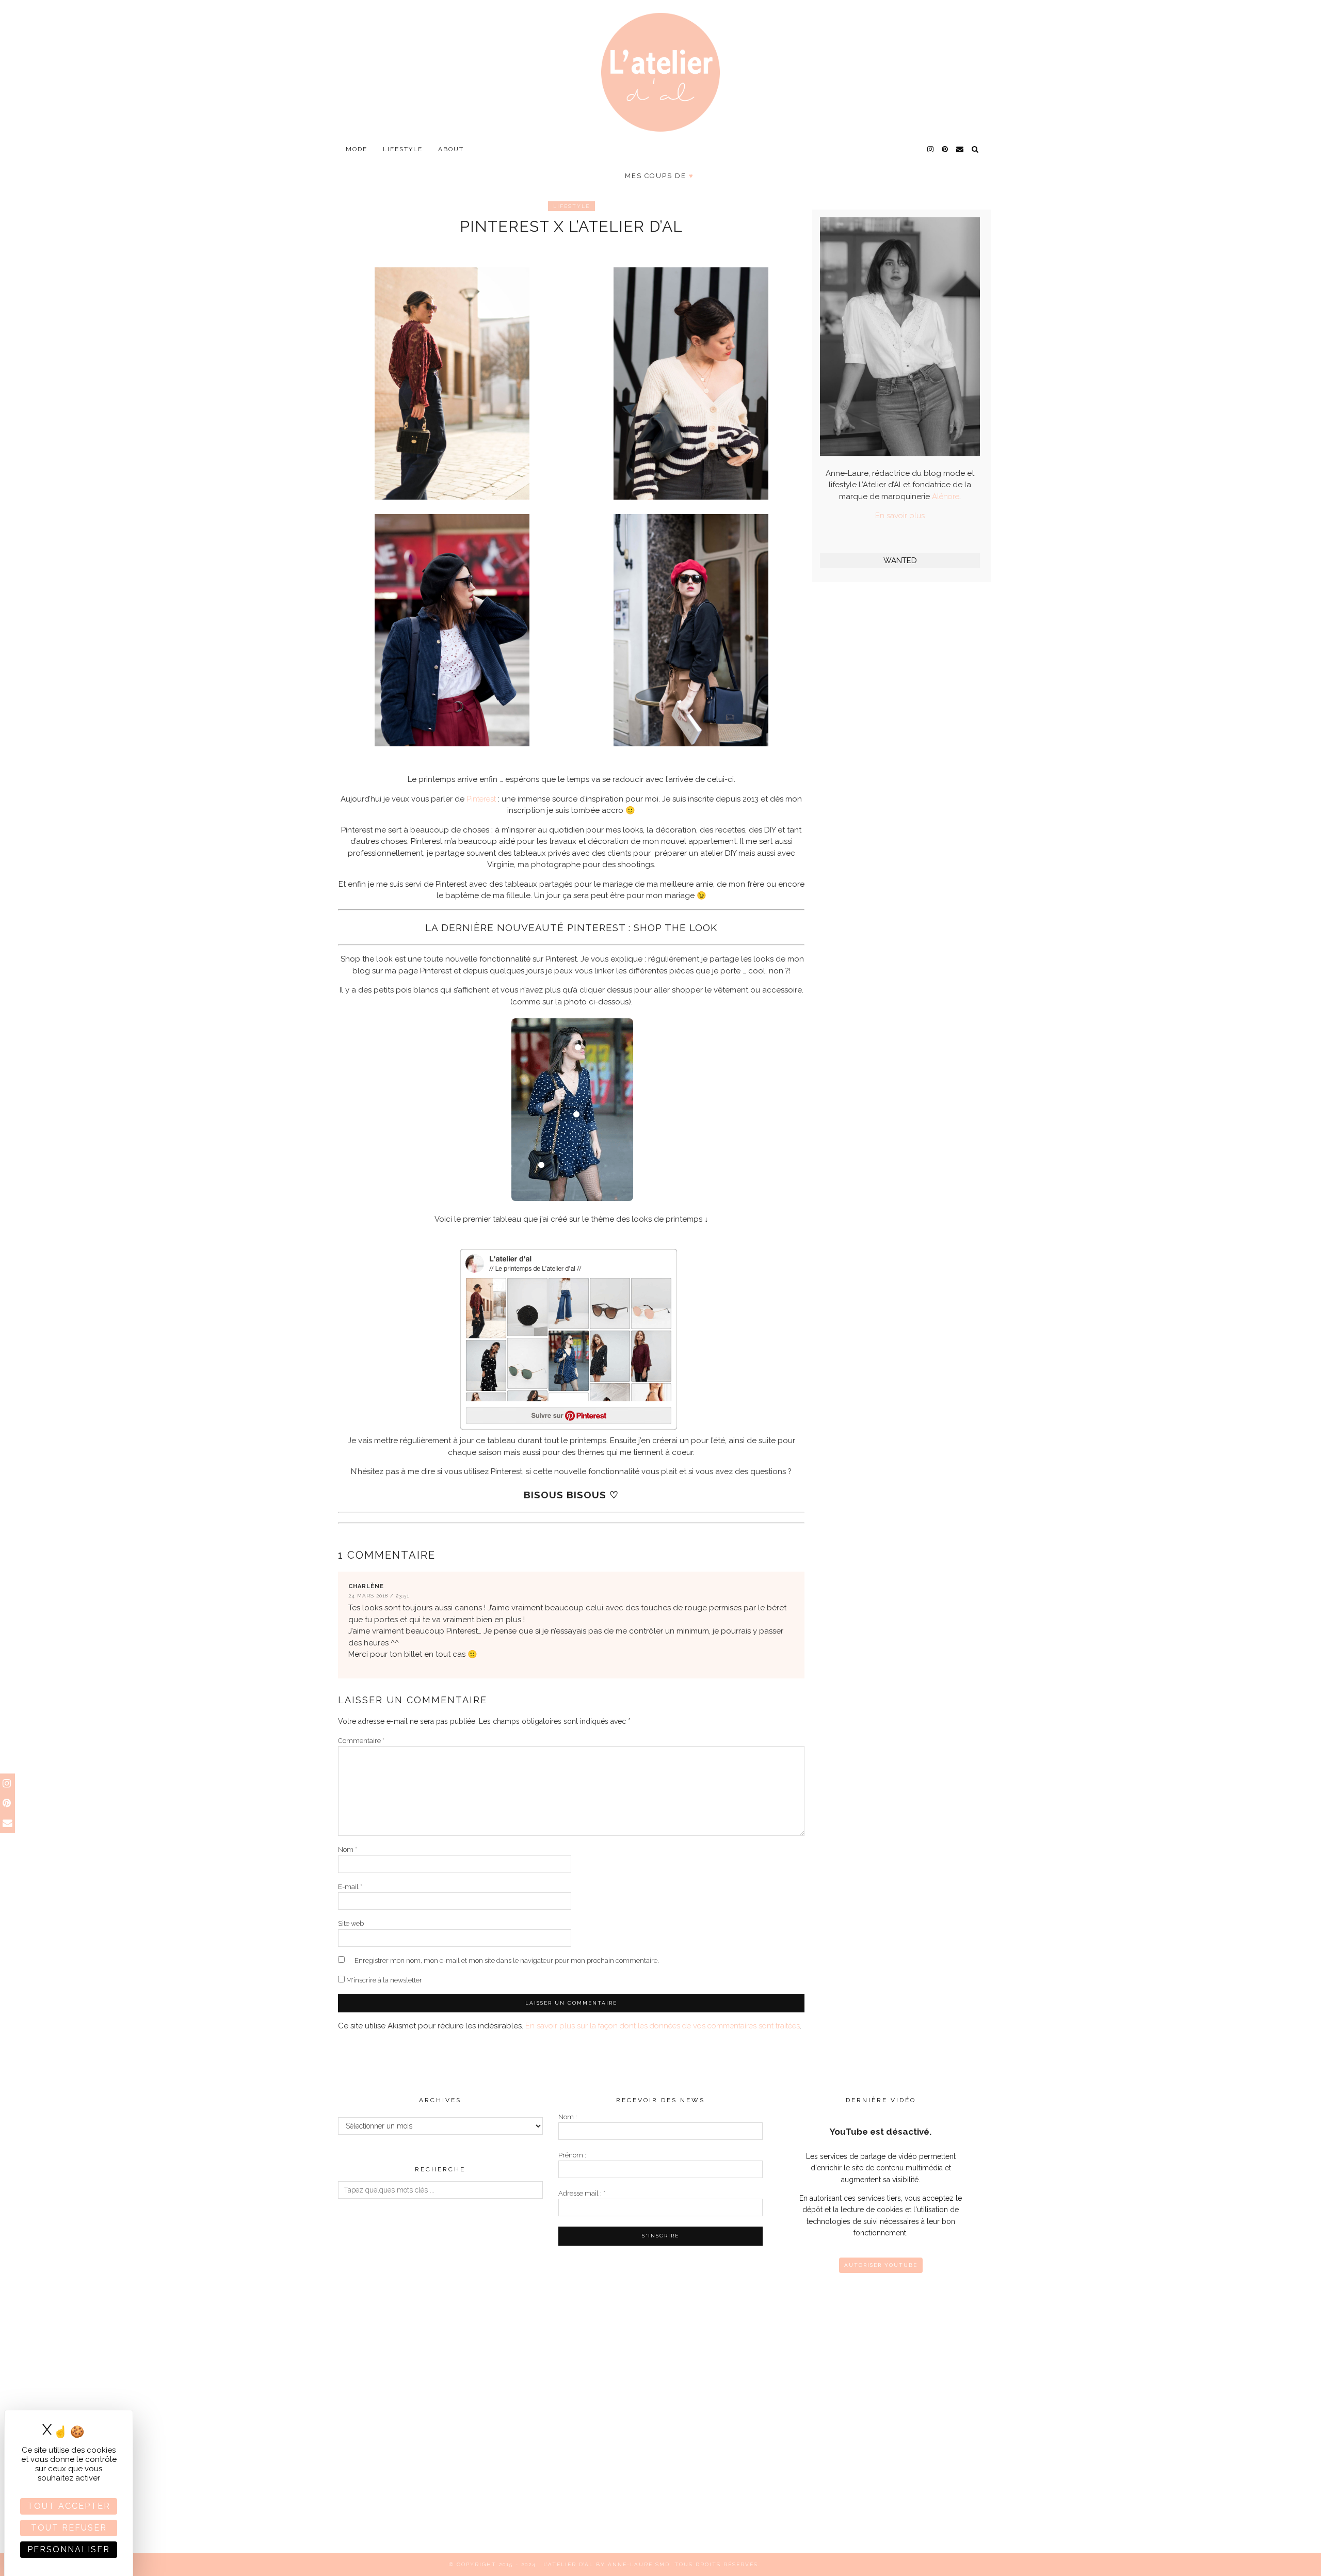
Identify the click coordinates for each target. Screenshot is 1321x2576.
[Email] (960, 149)
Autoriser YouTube (881, 2265)
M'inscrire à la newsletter (383, 1980)
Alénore (946, 497)
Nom (348, 1850)
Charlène (366, 1586)
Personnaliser (69, 2549)
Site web (351, 1923)
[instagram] (931, 149)
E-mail (350, 1887)
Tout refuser (69, 2528)
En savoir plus (900, 516)
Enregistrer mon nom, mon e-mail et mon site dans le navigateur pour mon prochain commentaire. (507, 1961)
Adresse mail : (582, 2193)
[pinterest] (945, 149)
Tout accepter (69, 2506)
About (451, 149)
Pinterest (481, 799)
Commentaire (361, 1741)
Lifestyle (403, 149)
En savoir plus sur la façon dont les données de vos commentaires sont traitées (663, 2026)
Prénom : (572, 2155)
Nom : (568, 2117)
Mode (357, 149)
